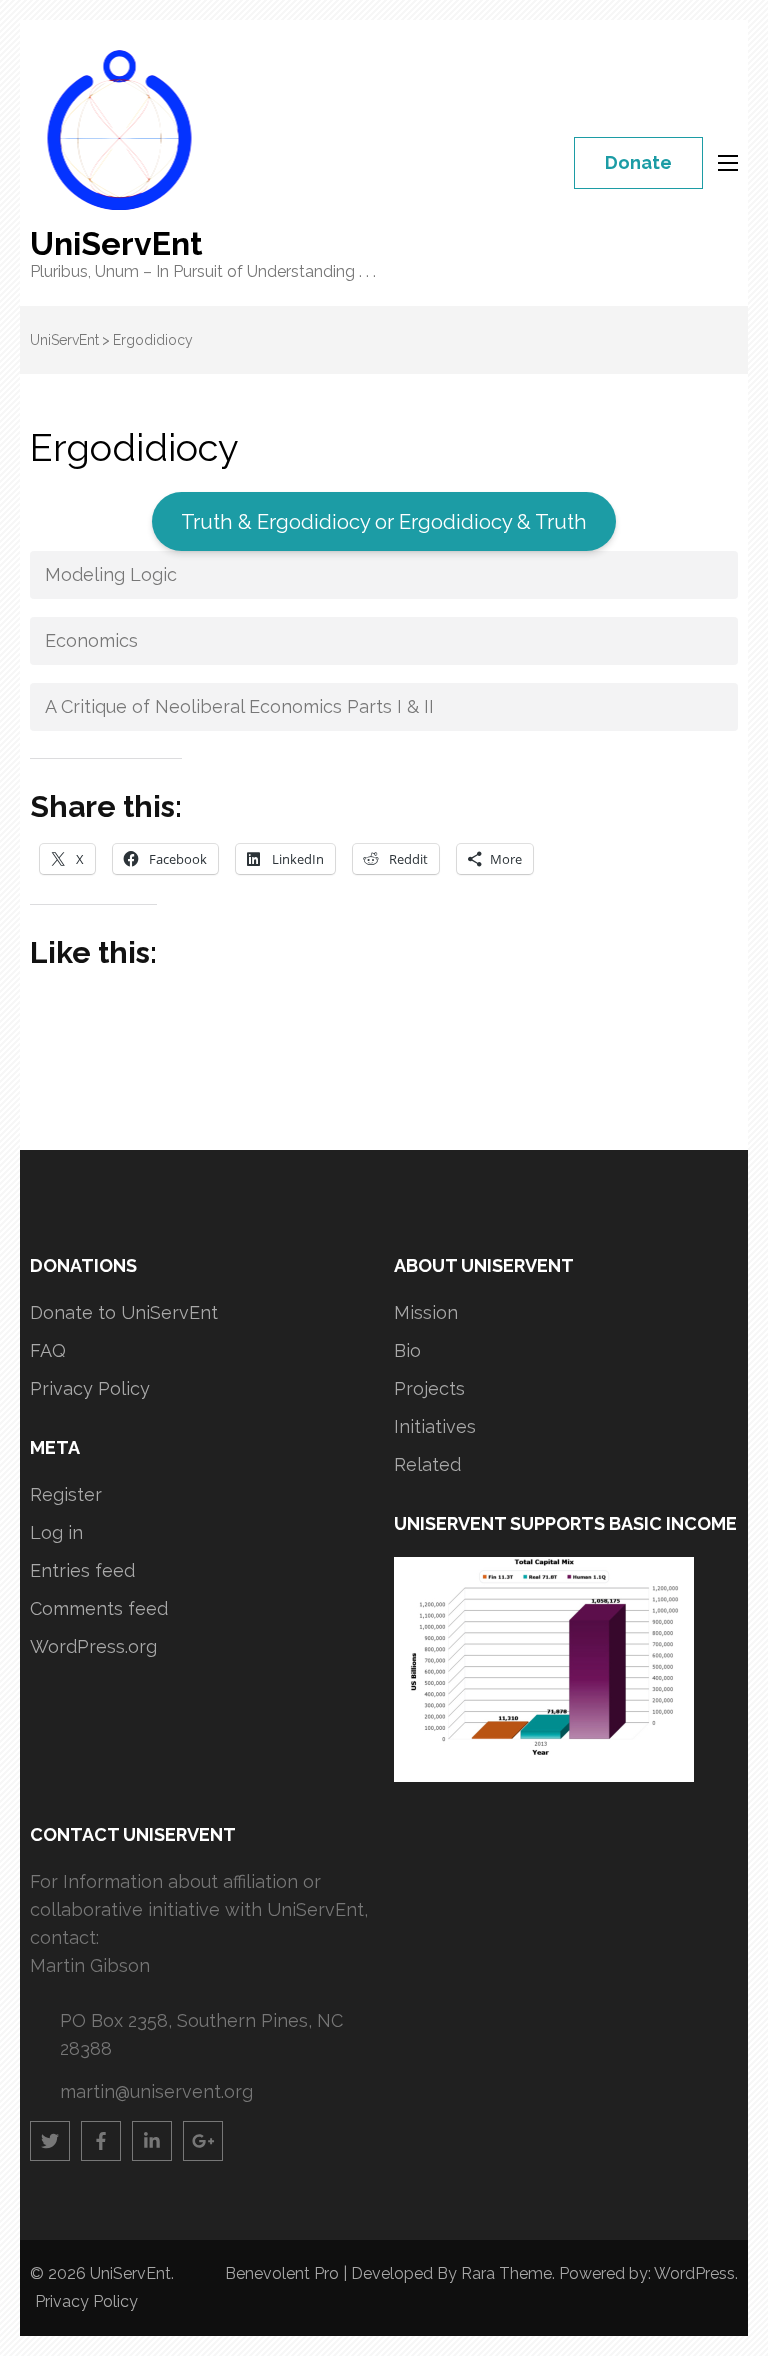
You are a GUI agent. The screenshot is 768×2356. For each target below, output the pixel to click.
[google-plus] (203, 2141)
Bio (407, 1350)
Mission (426, 1312)
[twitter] (50, 2141)
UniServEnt (116, 243)
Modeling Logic (111, 574)
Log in (56, 1532)
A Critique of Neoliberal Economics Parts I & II (239, 706)
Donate (638, 162)
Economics (91, 640)
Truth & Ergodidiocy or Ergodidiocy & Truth (384, 522)
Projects (429, 1388)
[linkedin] (152, 2141)
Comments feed (99, 1608)
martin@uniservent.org (156, 2091)
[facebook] (101, 2141)
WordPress (694, 2273)
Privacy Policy (90, 1388)
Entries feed (82, 1570)
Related (427, 1464)
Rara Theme (506, 2273)
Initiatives (435, 1426)
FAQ (48, 1350)
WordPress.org (93, 1646)
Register (66, 1494)
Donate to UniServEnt (124, 1312)
